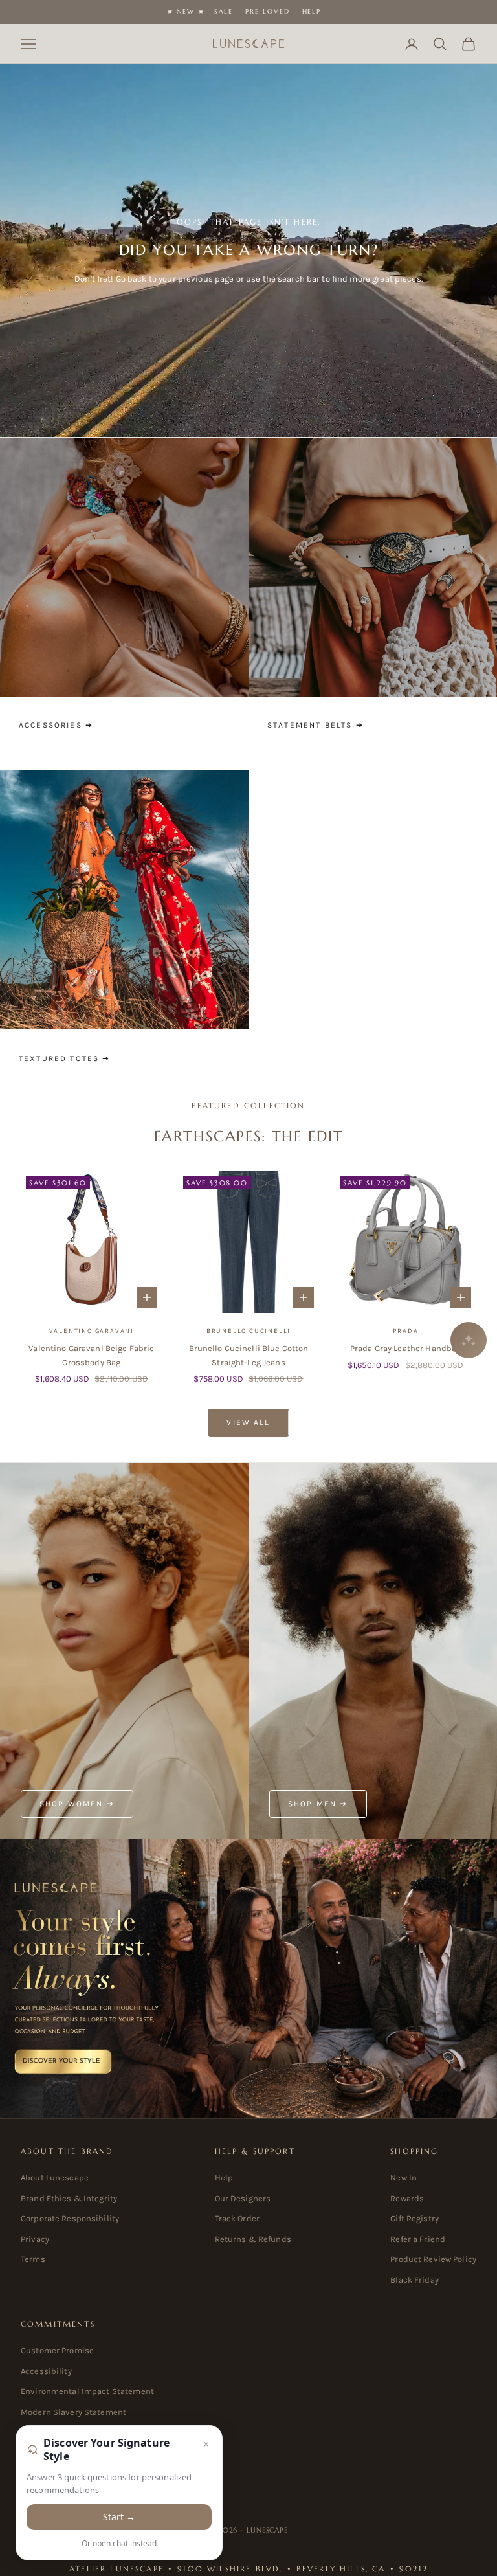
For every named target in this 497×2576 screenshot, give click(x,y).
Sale (224, 11)
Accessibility (46, 2371)
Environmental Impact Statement (87, 2391)
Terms (33, 2259)
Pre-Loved (267, 11)
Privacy (35, 2239)
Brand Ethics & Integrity (69, 2198)
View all (248, 1422)
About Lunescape (55, 2178)
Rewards (407, 2198)
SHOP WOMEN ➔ (77, 1804)
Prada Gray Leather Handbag (405, 1348)
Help (312, 11)
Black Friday (414, 2280)
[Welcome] (248, 1978)
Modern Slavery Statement (73, 2412)
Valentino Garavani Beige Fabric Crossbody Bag (91, 1355)
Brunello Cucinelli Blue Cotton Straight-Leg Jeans (249, 1355)
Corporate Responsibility (70, 2218)
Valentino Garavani (92, 1331)
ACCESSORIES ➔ (56, 725)
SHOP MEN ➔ (318, 1804)
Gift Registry (414, 2218)
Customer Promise (57, 2350)
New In (403, 2178)
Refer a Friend (418, 2239)
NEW (185, 11)
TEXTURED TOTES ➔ (65, 1058)
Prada (406, 1331)
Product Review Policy (433, 2259)
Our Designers (243, 2198)
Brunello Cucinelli (248, 1331)
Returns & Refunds (253, 2239)
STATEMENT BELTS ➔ (315, 725)
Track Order (237, 2218)
